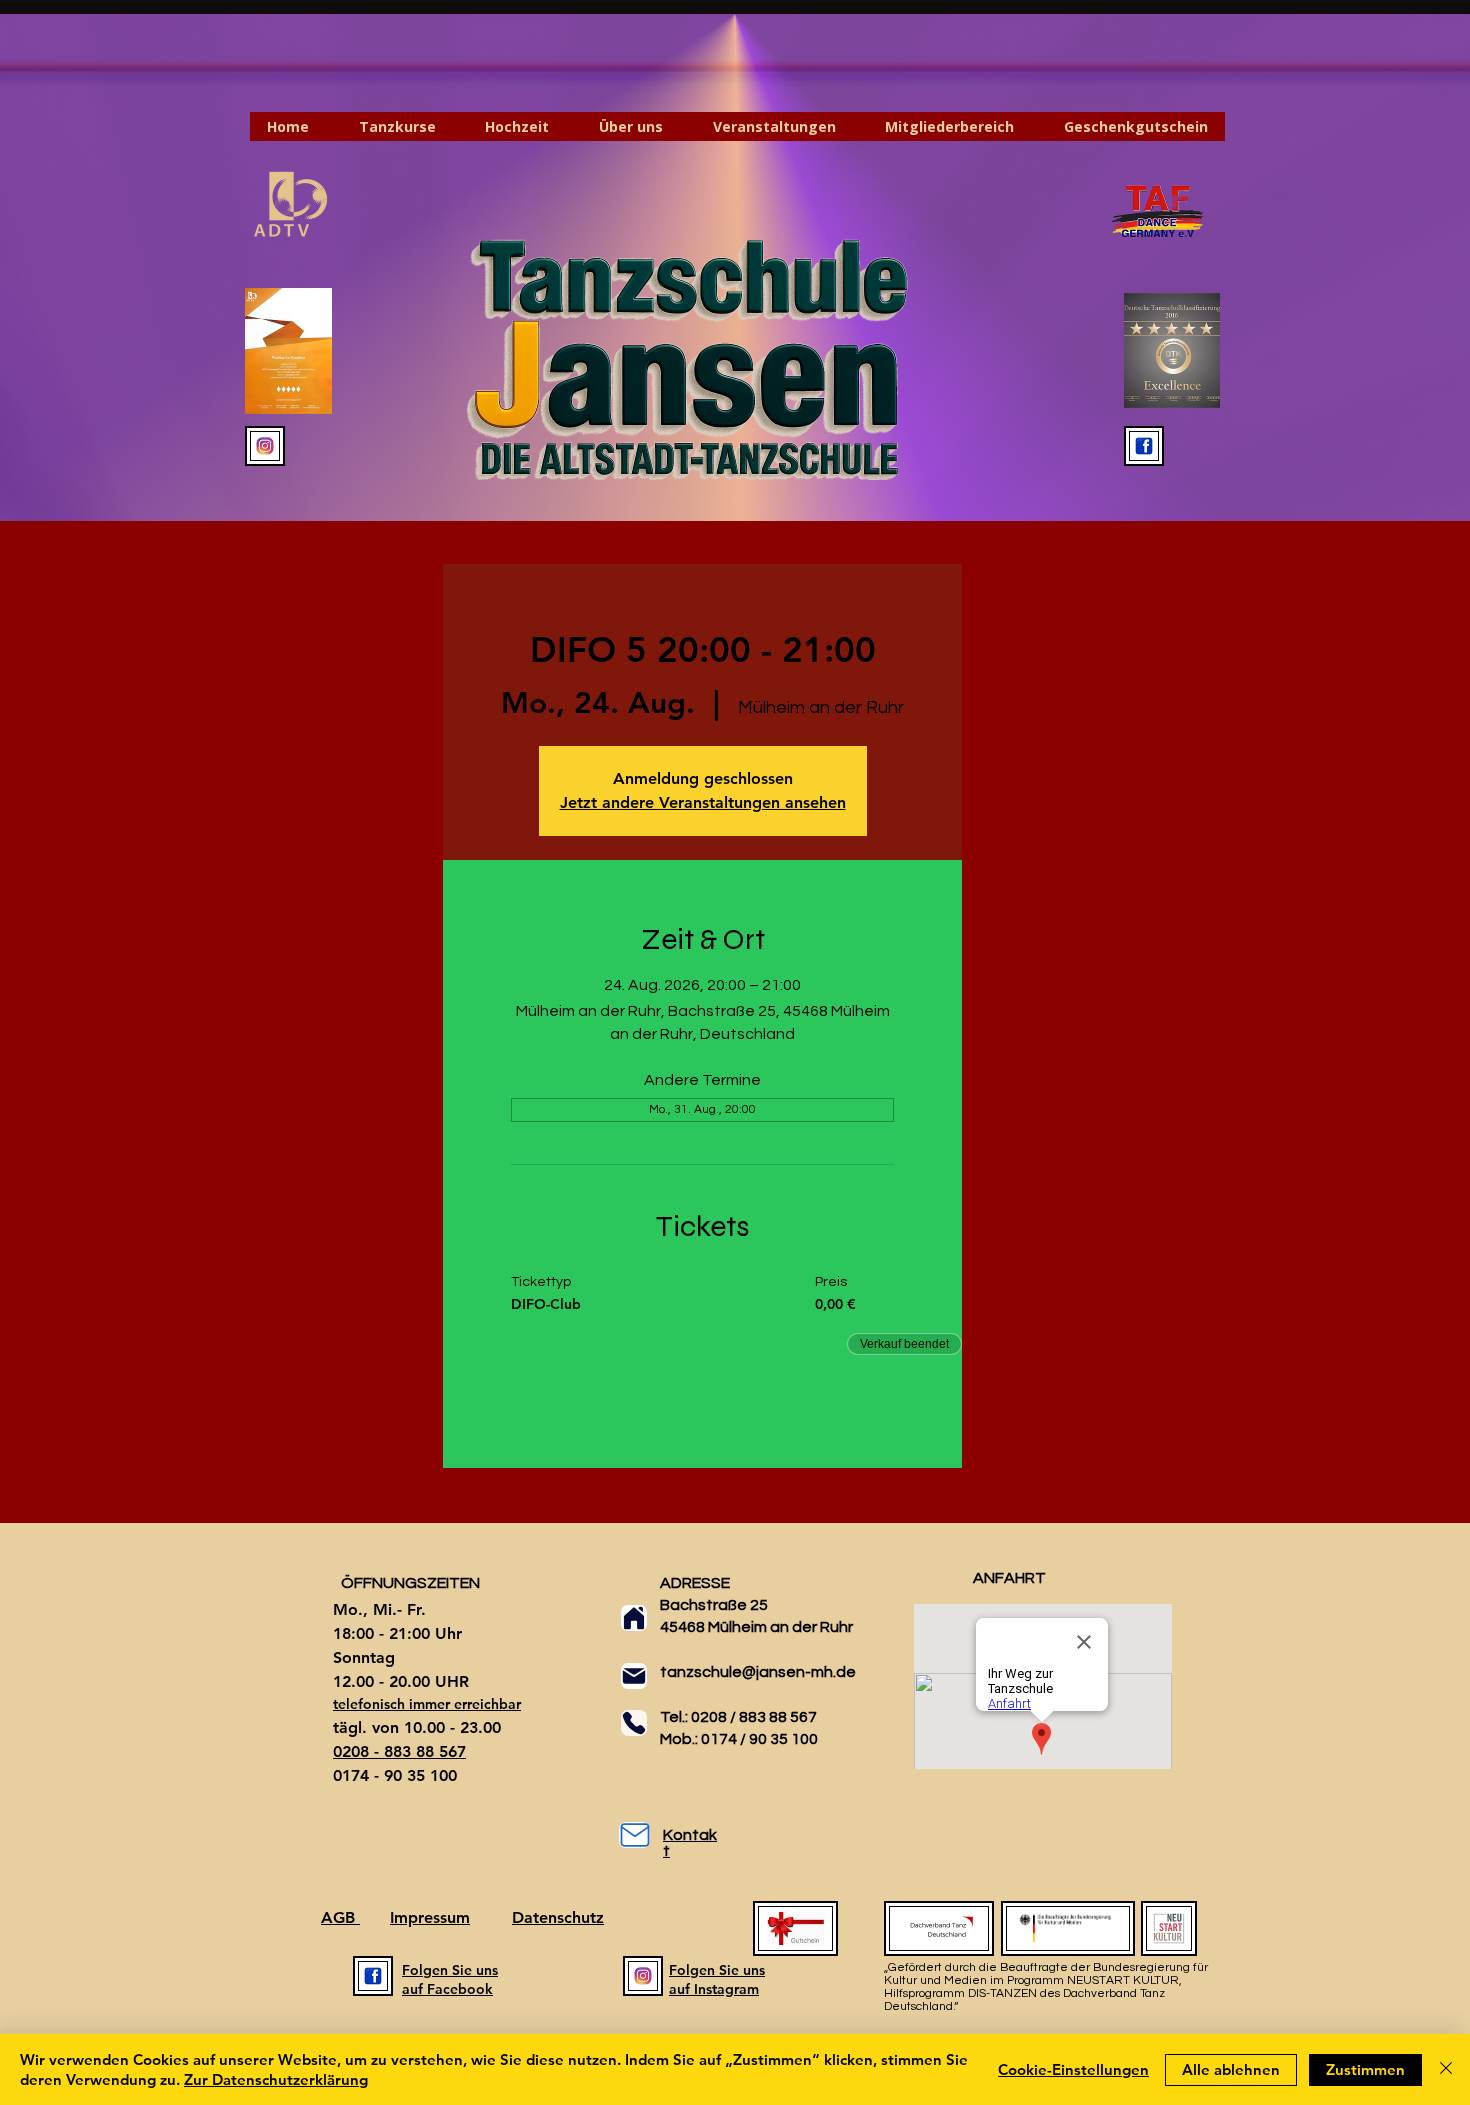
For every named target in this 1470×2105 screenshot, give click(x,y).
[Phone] (634, 1723)
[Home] (634, 1618)
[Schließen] (1446, 2069)
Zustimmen (1365, 2069)
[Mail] (634, 1676)
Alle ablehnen (1231, 2069)
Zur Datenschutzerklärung (276, 2079)
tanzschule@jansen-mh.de (758, 1672)
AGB (340, 1917)
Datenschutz (558, 1917)
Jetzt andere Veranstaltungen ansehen (703, 802)
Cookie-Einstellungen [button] (1073, 2069)
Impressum (430, 1917)
